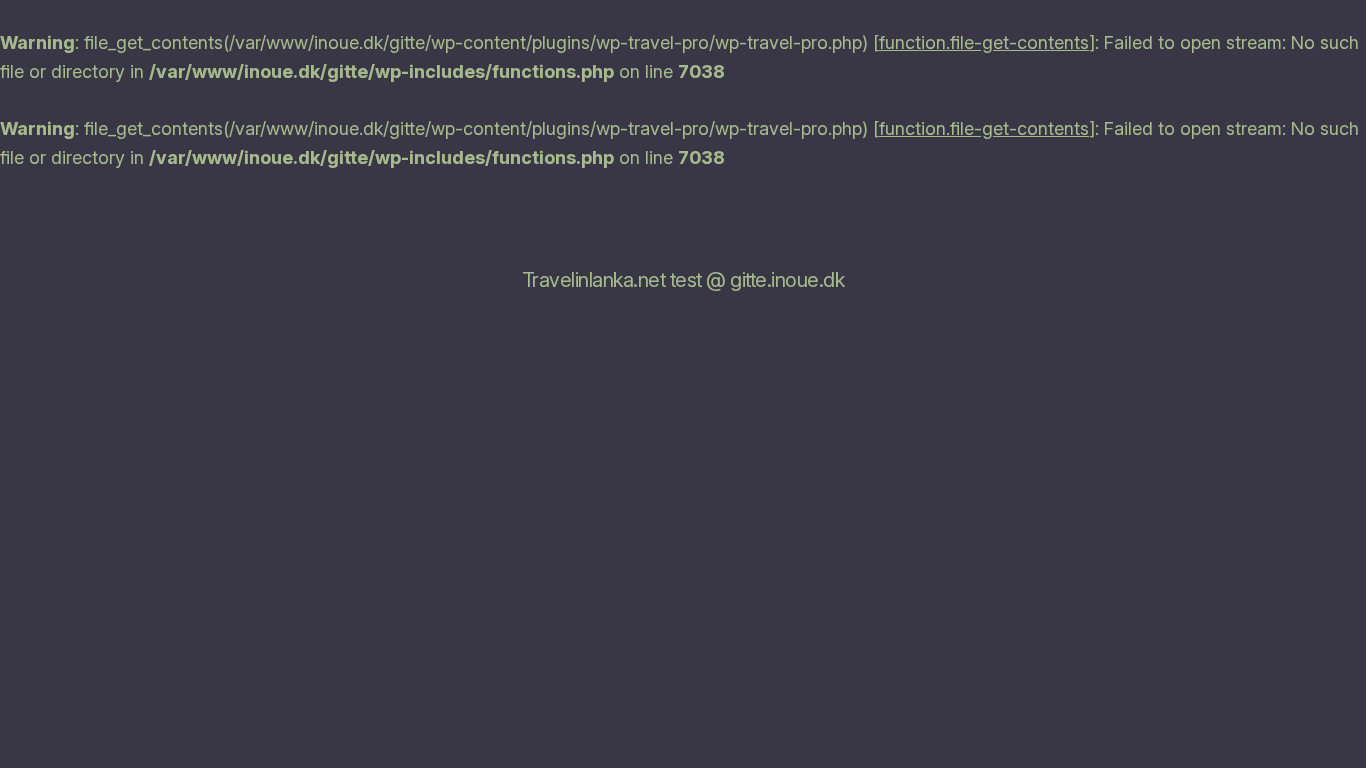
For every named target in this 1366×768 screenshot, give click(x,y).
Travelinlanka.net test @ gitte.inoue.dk (683, 280)
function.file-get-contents (984, 42)
